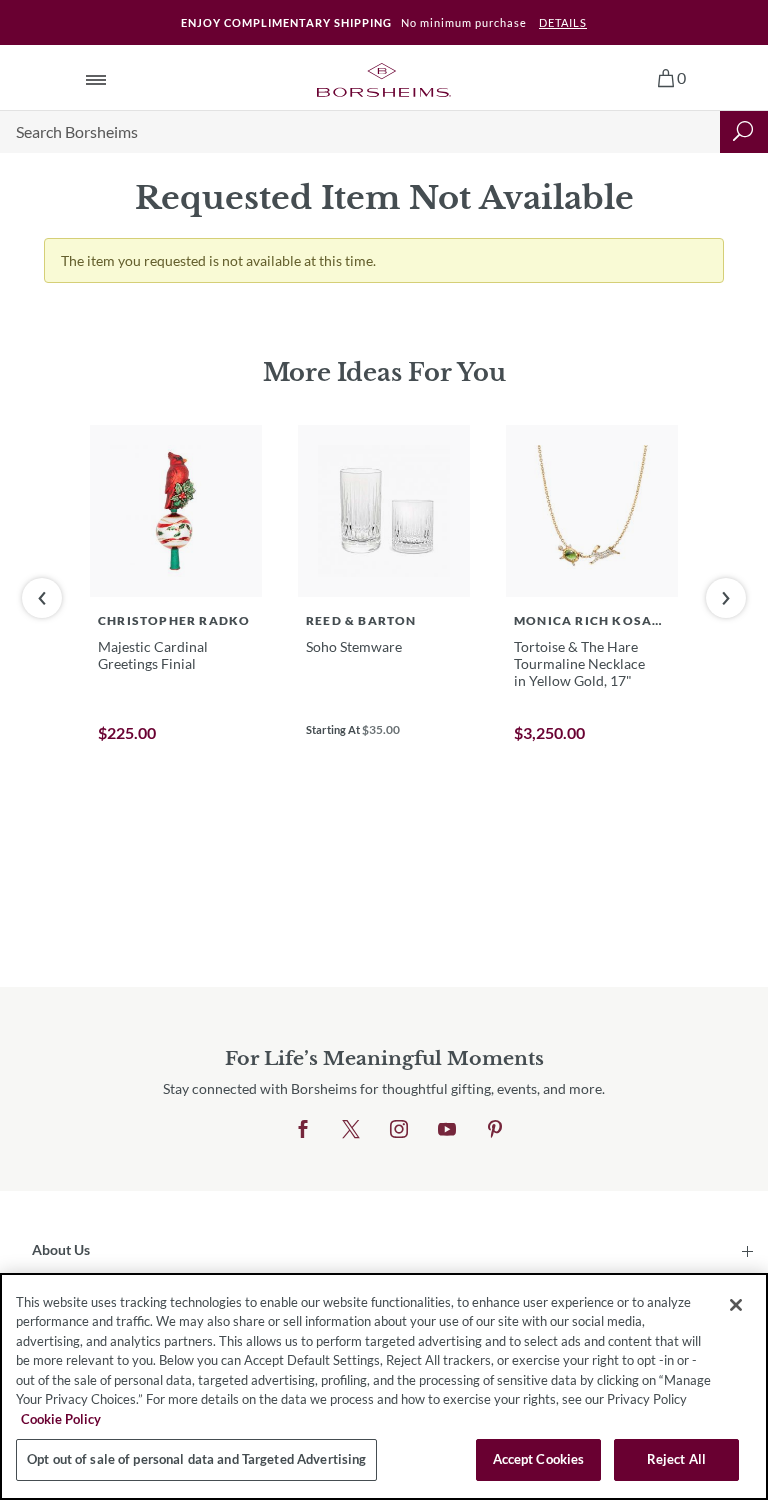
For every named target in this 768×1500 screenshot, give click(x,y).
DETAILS (563, 22)
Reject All (676, 1459)
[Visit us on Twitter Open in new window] (351, 1130)
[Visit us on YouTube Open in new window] (447, 1130)
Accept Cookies (539, 1459)
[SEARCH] (744, 132)
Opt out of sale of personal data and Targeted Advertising (196, 1459)
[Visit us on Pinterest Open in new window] (495, 1130)
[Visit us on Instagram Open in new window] (399, 1130)
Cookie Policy (61, 1419)
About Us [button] (61, 1249)
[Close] (736, 1305)
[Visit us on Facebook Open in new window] (303, 1130)
